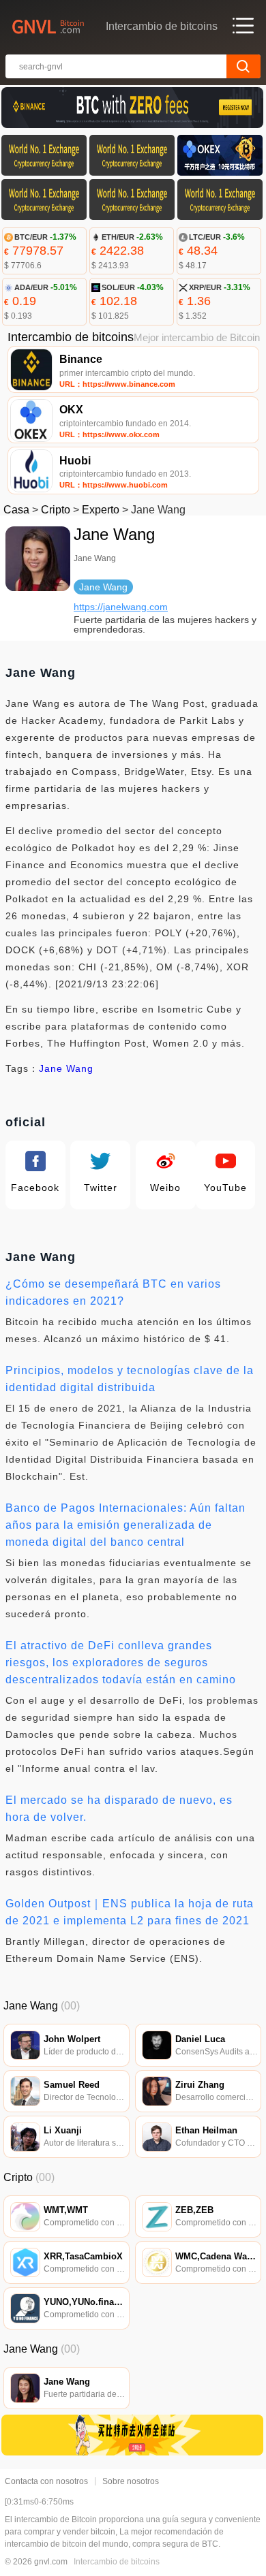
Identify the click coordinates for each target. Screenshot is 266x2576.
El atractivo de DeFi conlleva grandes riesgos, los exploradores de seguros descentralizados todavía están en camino (121, 1663)
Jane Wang (66, 1068)
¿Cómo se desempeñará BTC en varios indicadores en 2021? (113, 1292)
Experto (101, 510)
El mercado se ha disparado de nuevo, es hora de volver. (119, 1809)
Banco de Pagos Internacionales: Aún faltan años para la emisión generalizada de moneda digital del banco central (125, 1525)
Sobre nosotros (131, 2481)
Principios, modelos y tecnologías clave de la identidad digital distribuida (130, 1379)
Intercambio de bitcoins (117, 2562)
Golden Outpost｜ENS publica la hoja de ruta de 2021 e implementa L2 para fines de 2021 (130, 1912)
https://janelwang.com (121, 607)
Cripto (56, 510)
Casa (16, 510)
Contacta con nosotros (46, 2481)
